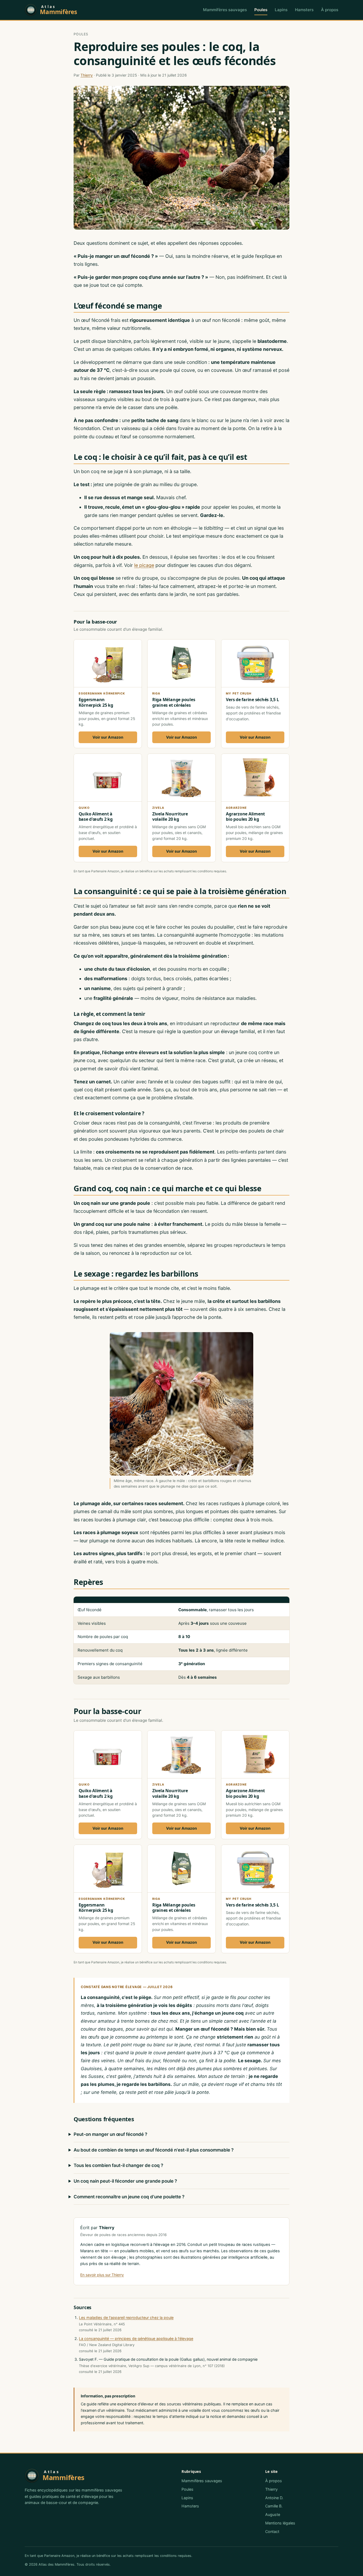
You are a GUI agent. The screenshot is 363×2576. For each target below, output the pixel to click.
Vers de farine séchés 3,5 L (252, 700)
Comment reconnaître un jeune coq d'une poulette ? (129, 2197)
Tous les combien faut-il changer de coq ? (118, 2165)
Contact (272, 2531)
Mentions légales (280, 2523)
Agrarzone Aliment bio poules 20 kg (245, 817)
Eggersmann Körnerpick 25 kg (96, 702)
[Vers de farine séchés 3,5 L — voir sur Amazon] (255, 694)
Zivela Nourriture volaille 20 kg (170, 817)
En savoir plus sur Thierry (102, 2275)
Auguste (273, 2514)
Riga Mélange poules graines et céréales (174, 702)
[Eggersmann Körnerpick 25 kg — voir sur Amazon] (108, 694)
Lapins (281, 10)
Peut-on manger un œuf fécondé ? (110, 2134)
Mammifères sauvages (225, 10)
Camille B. (274, 2506)
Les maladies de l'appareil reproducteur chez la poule (126, 2318)
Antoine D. (274, 2498)
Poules (261, 10)
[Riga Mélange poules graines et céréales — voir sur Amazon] (181, 694)
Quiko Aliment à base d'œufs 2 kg (96, 817)
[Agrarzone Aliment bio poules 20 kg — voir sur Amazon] (255, 808)
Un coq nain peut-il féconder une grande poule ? (125, 2181)
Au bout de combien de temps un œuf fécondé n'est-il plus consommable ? (154, 2150)
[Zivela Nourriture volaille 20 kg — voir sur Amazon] (181, 808)
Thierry (87, 75)
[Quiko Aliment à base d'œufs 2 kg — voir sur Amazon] (108, 808)
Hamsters (304, 10)
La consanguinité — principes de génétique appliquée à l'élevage (136, 2339)
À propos (330, 10)
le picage (144, 565)
